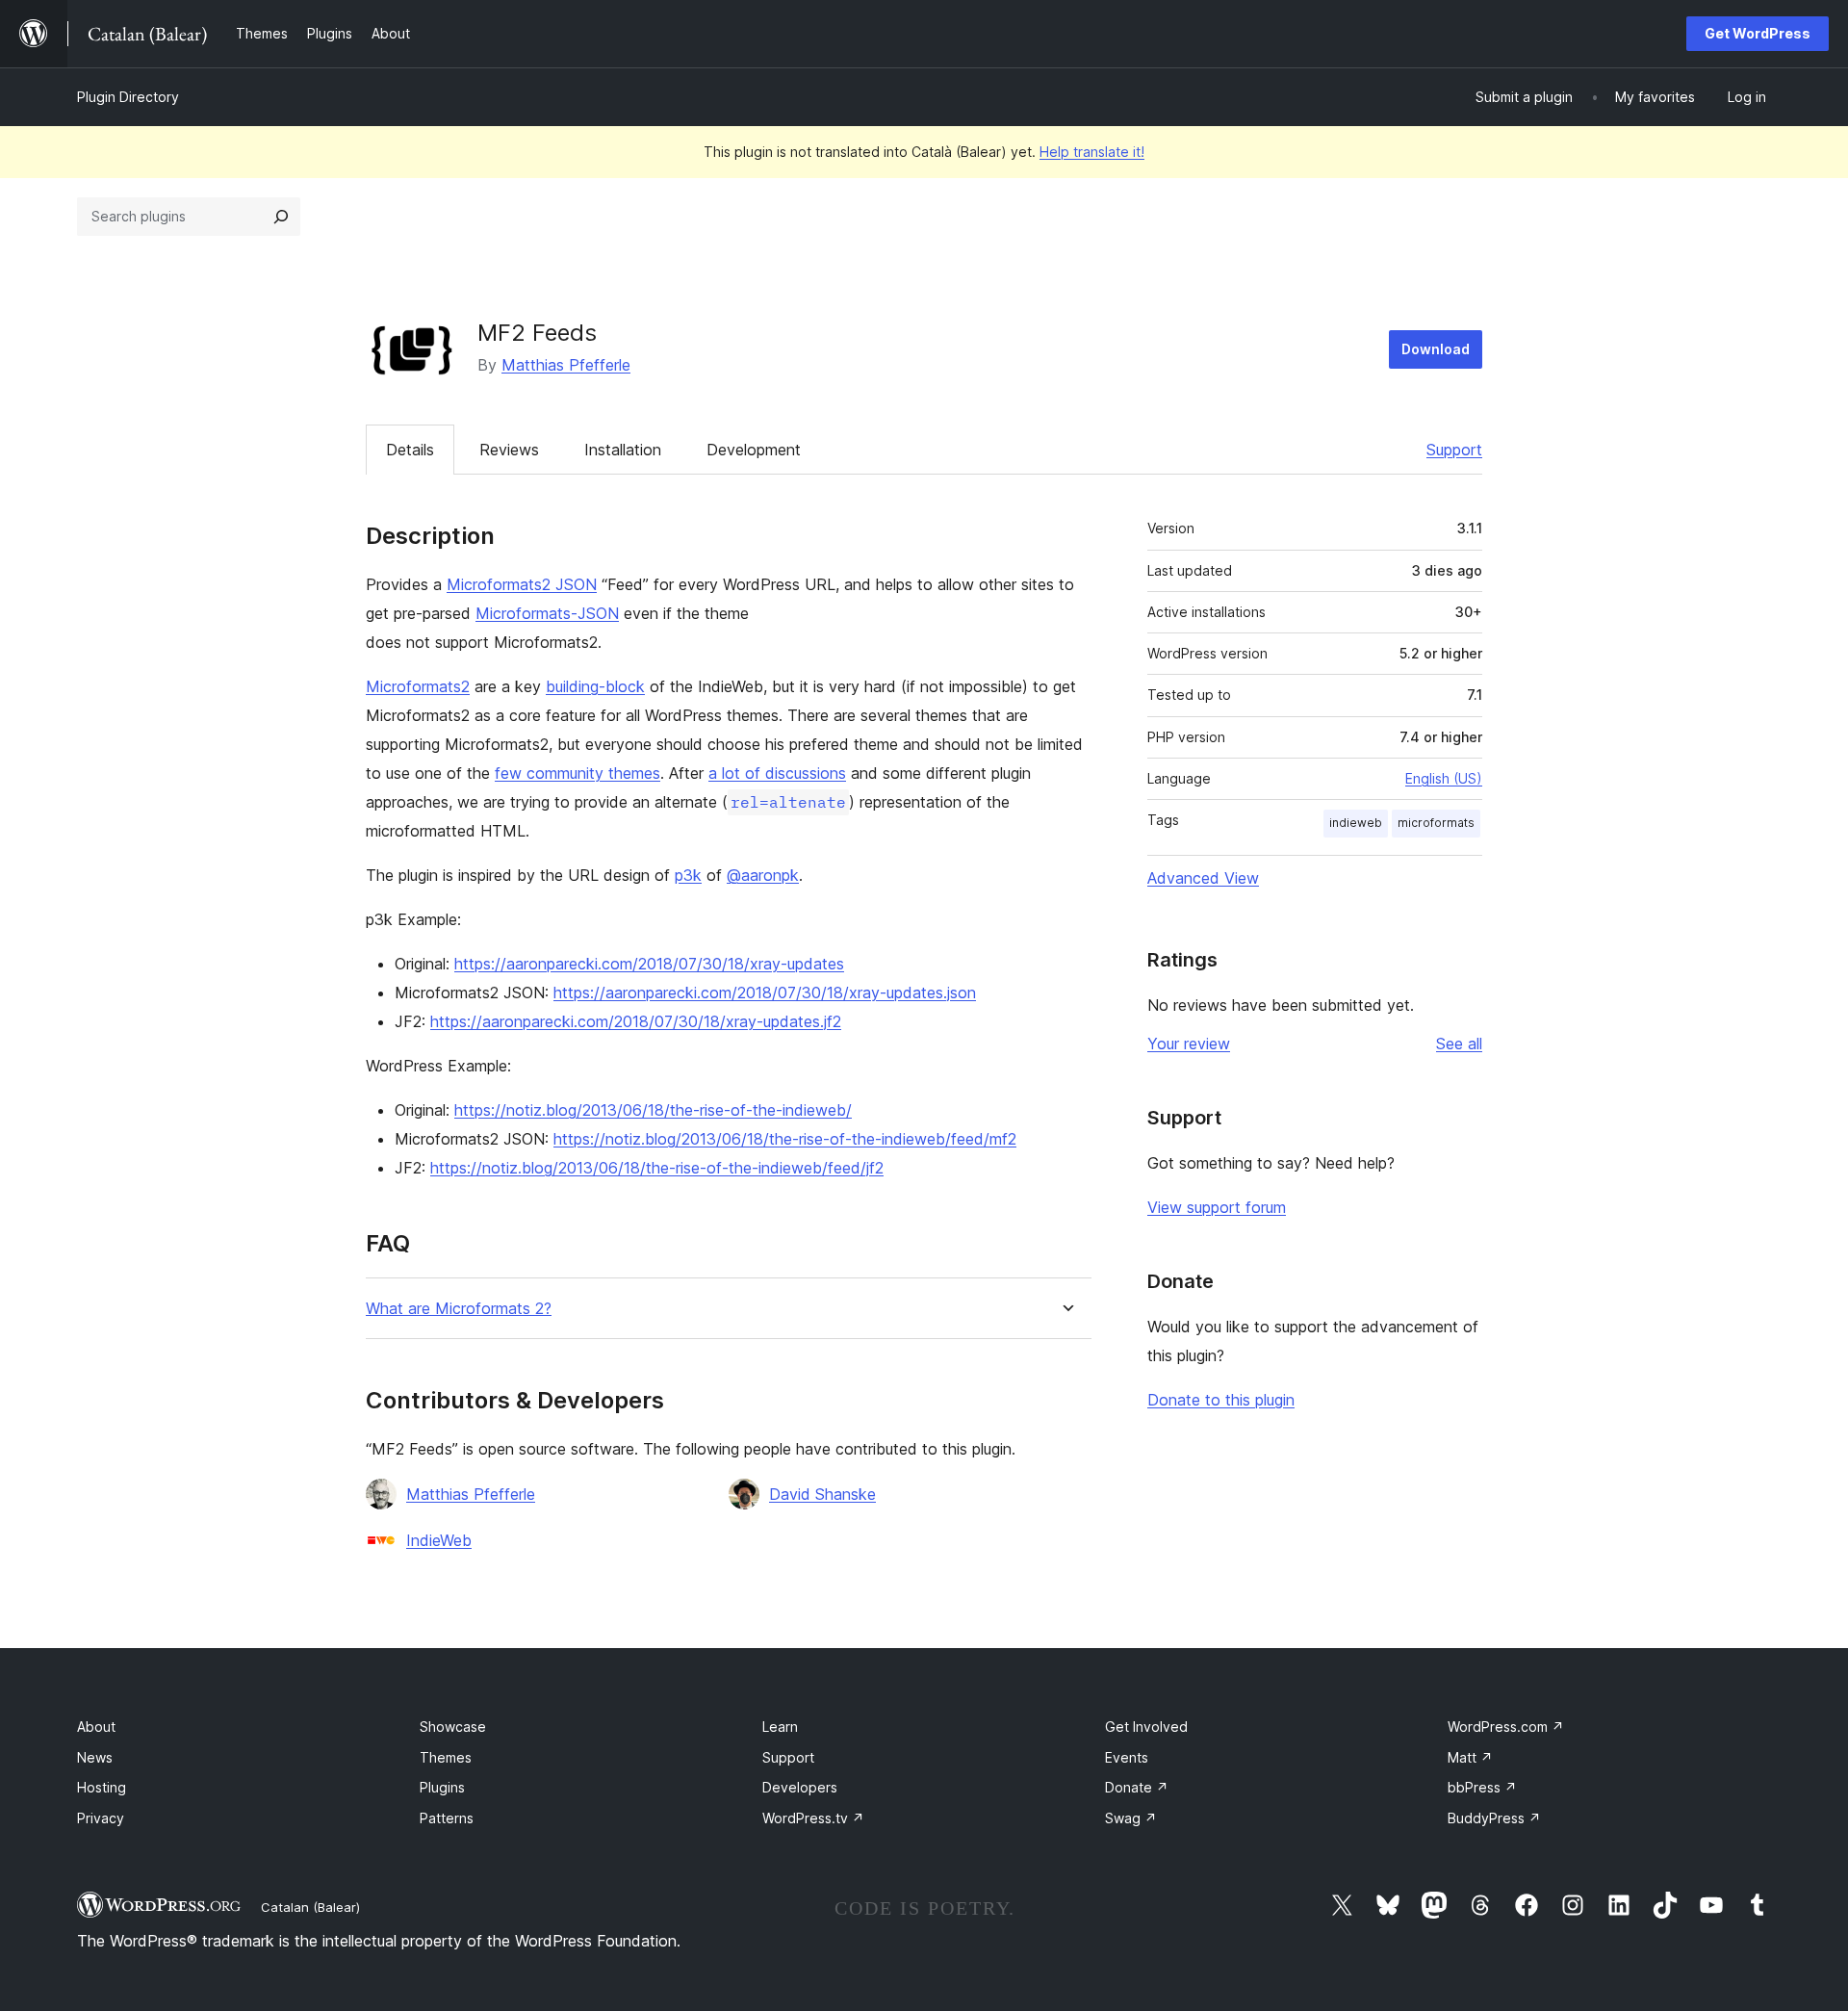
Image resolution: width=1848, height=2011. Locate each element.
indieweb (1356, 823)
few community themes (577, 773)
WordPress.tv (813, 1818)
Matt (1470, 1757)
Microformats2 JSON (522, 584)
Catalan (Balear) (310, 1907)
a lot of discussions (777, 773)
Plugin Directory (128, 97)
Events (1127, 1757)
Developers (800, 1787)
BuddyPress (1494, 1818)
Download (1436, 349)
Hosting (102, 1787)
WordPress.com (1506, 1727)
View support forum (1217, 1207)
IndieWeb (439, 1540)
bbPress (1482, 1787)
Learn (780, 1727)
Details (410, 450)
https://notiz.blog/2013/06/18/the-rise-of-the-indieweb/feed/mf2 (785, 1139)
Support (1454, 450)
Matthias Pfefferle (566, 365)
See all (1459, 1044)
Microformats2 (418, 686)
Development (754, 450)
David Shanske (822, 1494)
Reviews (509, 450)
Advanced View (1203, 878)
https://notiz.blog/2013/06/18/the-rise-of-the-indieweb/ (653, 1110)
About (96, 1727)
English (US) (1444, 778)
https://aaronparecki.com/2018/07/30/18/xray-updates (649, 964)
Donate (1137, 1787)
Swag (1131, 1818)
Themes (446, 1757)
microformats (1436, 823)
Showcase (453, 1727)
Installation (623, 450)
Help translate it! (1092, 152)
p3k (688, 875)
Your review (1189, 1044)
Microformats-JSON (547, 613)
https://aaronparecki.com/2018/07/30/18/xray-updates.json (765, 993)
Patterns (447, 1818)
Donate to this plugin (1221, 1400)
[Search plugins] (281, 217)
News (95, 1757)
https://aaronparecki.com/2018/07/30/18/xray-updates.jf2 (636, 1021)
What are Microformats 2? (459, 1309)
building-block (595, 686)
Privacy (101, 1818)
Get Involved (1146, 1727)
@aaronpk (763, 875)
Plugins (442, 1787)
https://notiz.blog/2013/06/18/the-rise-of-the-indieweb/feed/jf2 (657, 1168)
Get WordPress (1758, 33)
